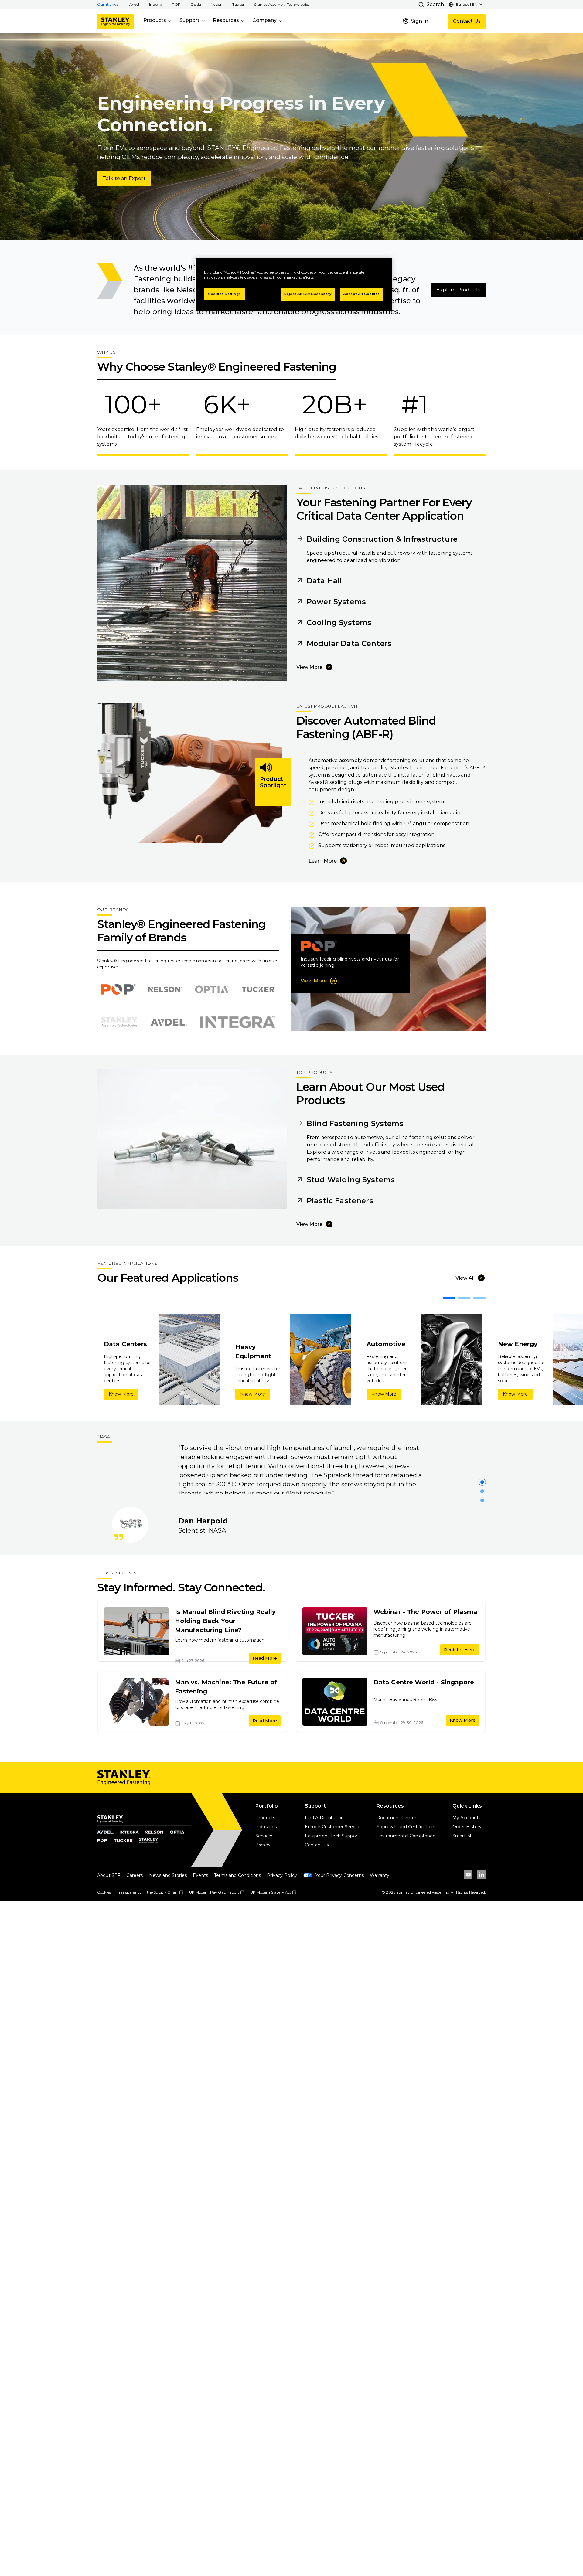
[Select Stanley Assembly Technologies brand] (119, 1022)
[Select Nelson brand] (165, 989)
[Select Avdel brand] (169, 1022)
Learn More (323, 861)
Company (264, 20)
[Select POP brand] (118, 989)
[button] (134, 5)
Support (189, 20)
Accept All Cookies (361, 294)
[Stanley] (115, 21)
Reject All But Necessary (308, 294)
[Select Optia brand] (212, 989)
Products (155, 20)
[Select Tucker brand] (258, 989)
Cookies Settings (225, 294)
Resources (226, 20)
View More (309, 667)
